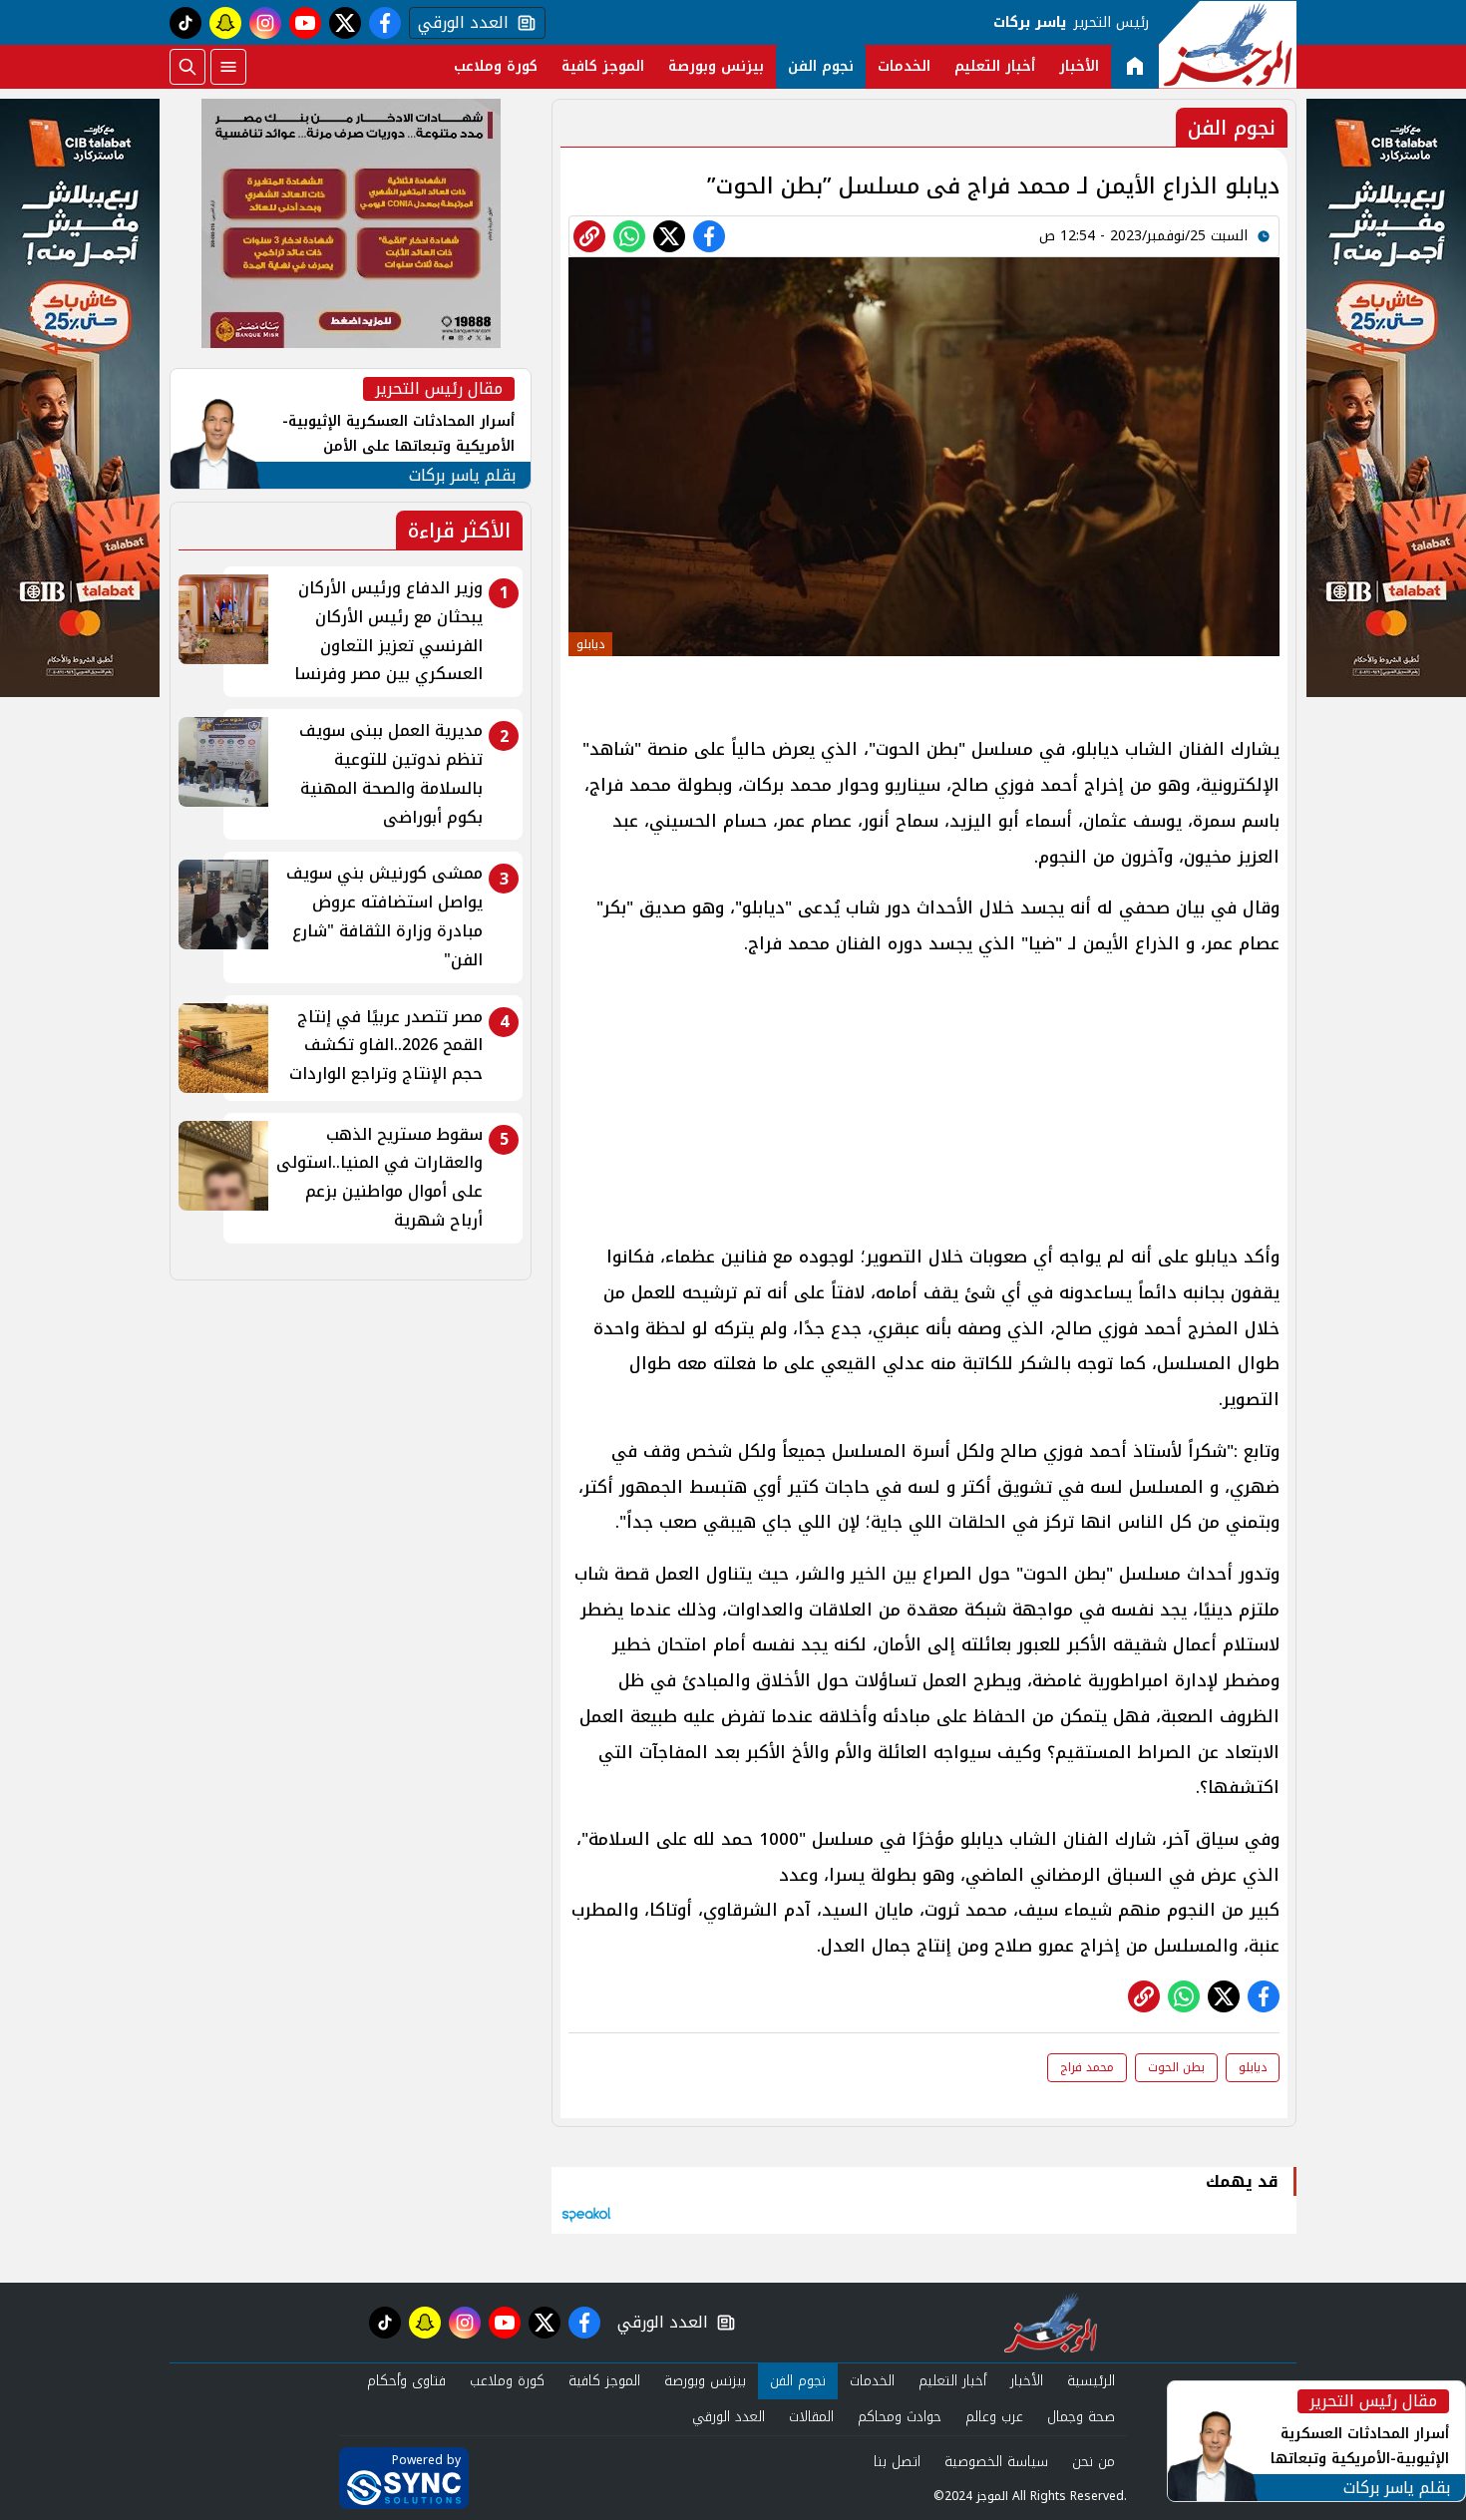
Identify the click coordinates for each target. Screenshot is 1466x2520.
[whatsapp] (589, 236)
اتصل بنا (897, 2462)
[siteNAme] (1228, 45)
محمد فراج (1087, 2067)
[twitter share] (669, 236)
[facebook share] (709, 236)
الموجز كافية (603, 66)
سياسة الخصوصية (996, 2462)
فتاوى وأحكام (406, 2381)
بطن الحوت (1176, 2067)
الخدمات (904, 66)
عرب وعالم (994, 2417)
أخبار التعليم (995, 66)
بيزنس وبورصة (716, 66)
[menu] (228, 67)
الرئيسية (1091, 2381)
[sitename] (1051, 2323)
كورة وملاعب (496, 66)
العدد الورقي (459, 23)
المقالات (811, 2417)
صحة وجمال (1081, 2417)
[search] (187, 67)
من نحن (1094, 2462)
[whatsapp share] (629, 236)
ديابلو (1253, 2067)
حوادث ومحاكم (900, 2417)
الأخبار (1079, 66)
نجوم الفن (821, 66)
